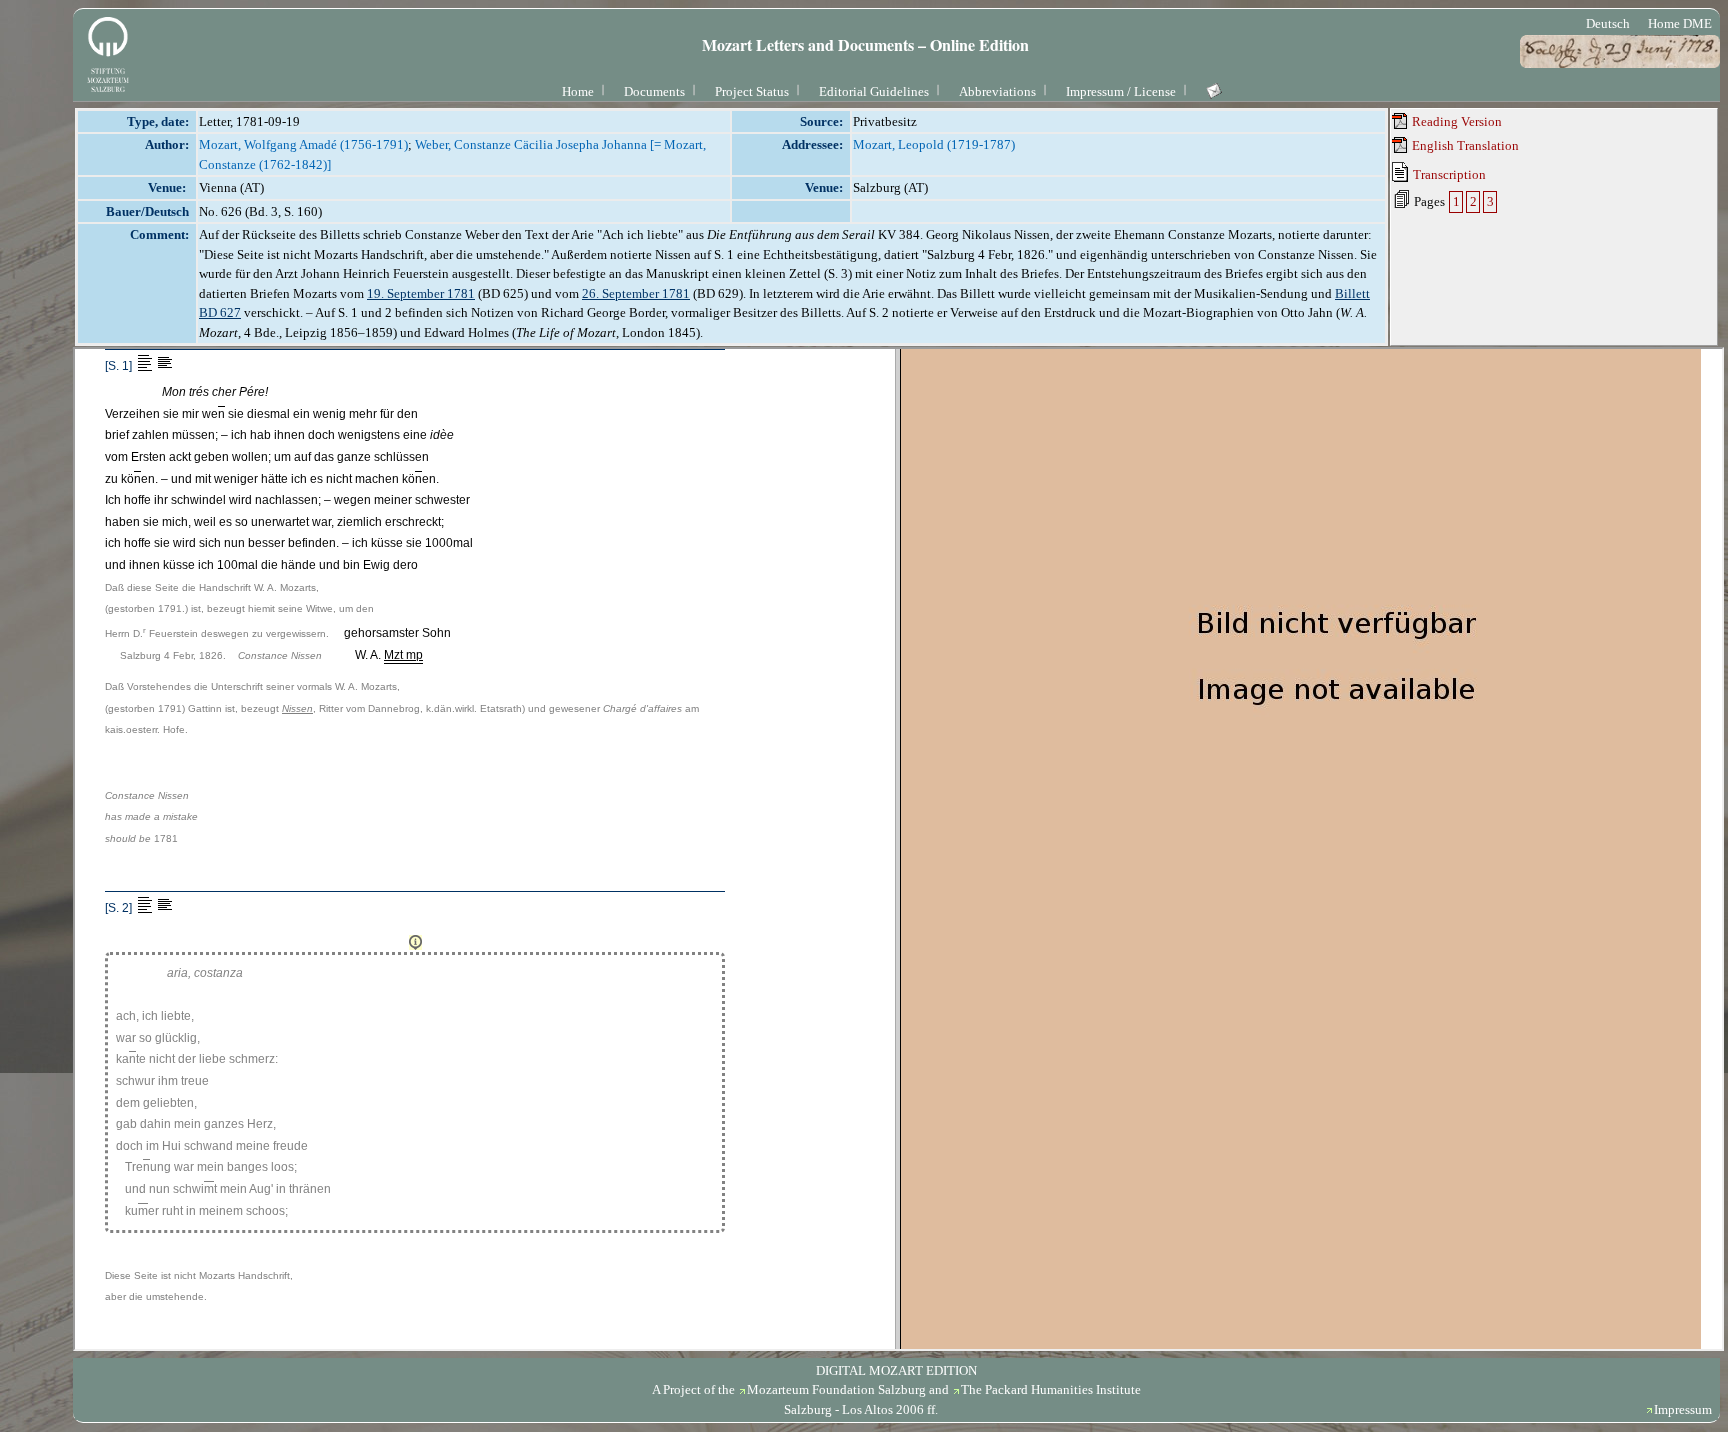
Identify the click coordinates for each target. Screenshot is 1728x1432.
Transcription (1448, 174)
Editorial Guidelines (874, 91)
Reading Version (1455, 121)
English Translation (1464, 145)
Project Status (752, 91)
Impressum (1683, 1409)
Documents (654, 91)
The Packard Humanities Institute (1051, 1389)
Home (578, 91)
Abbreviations (997, 91)
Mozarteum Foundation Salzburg (836, 1389)
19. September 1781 (421, 293)
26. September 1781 (636, 293)
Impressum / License (1121, 91)
